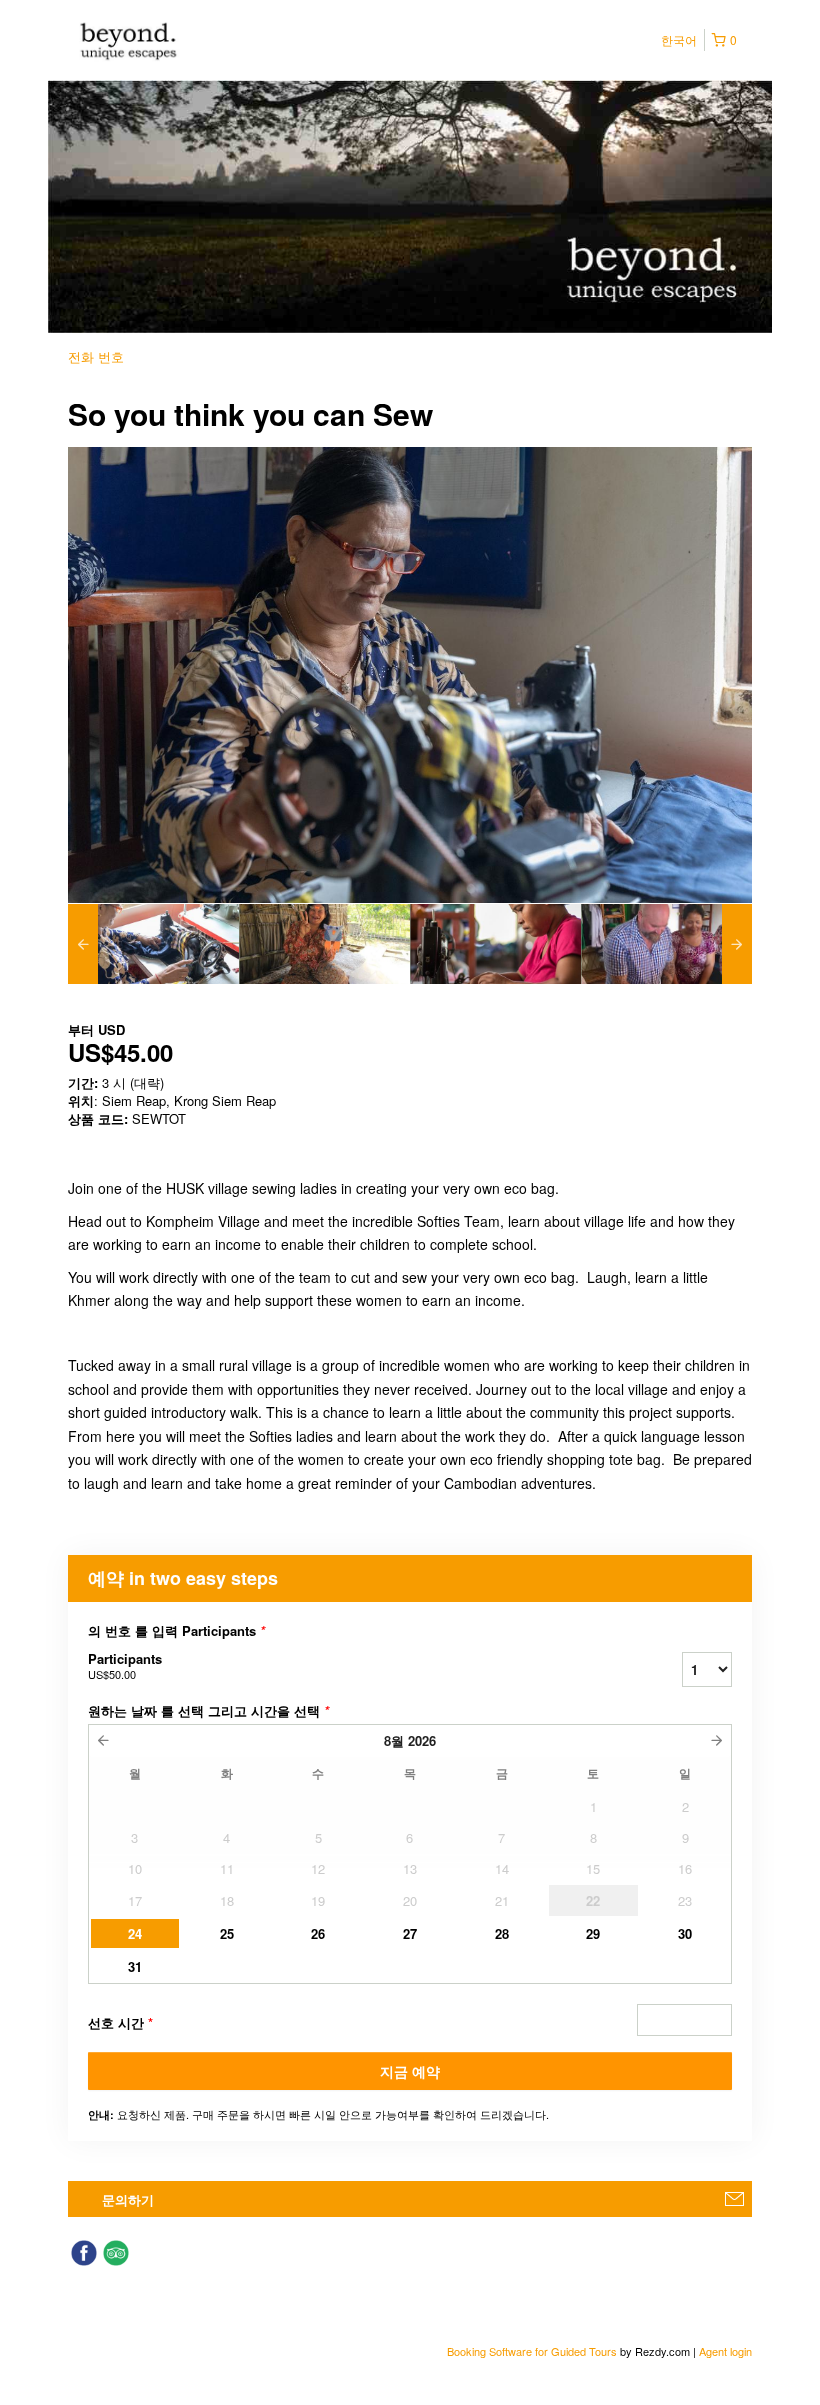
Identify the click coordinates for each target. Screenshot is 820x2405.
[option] (153, 944)
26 (318, 1933)
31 (135, 1966)
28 (502, 1933)
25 (227, 1933)
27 (410, 1933)
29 (593, 1933)
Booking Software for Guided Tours (533, 2351)
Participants (125, 1665)
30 (685, 1933)
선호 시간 (120, 2022)
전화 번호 (96, 356)
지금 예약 (410, 2071)
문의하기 (128, 2199)
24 (135, 1933)
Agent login (725, 2351)
